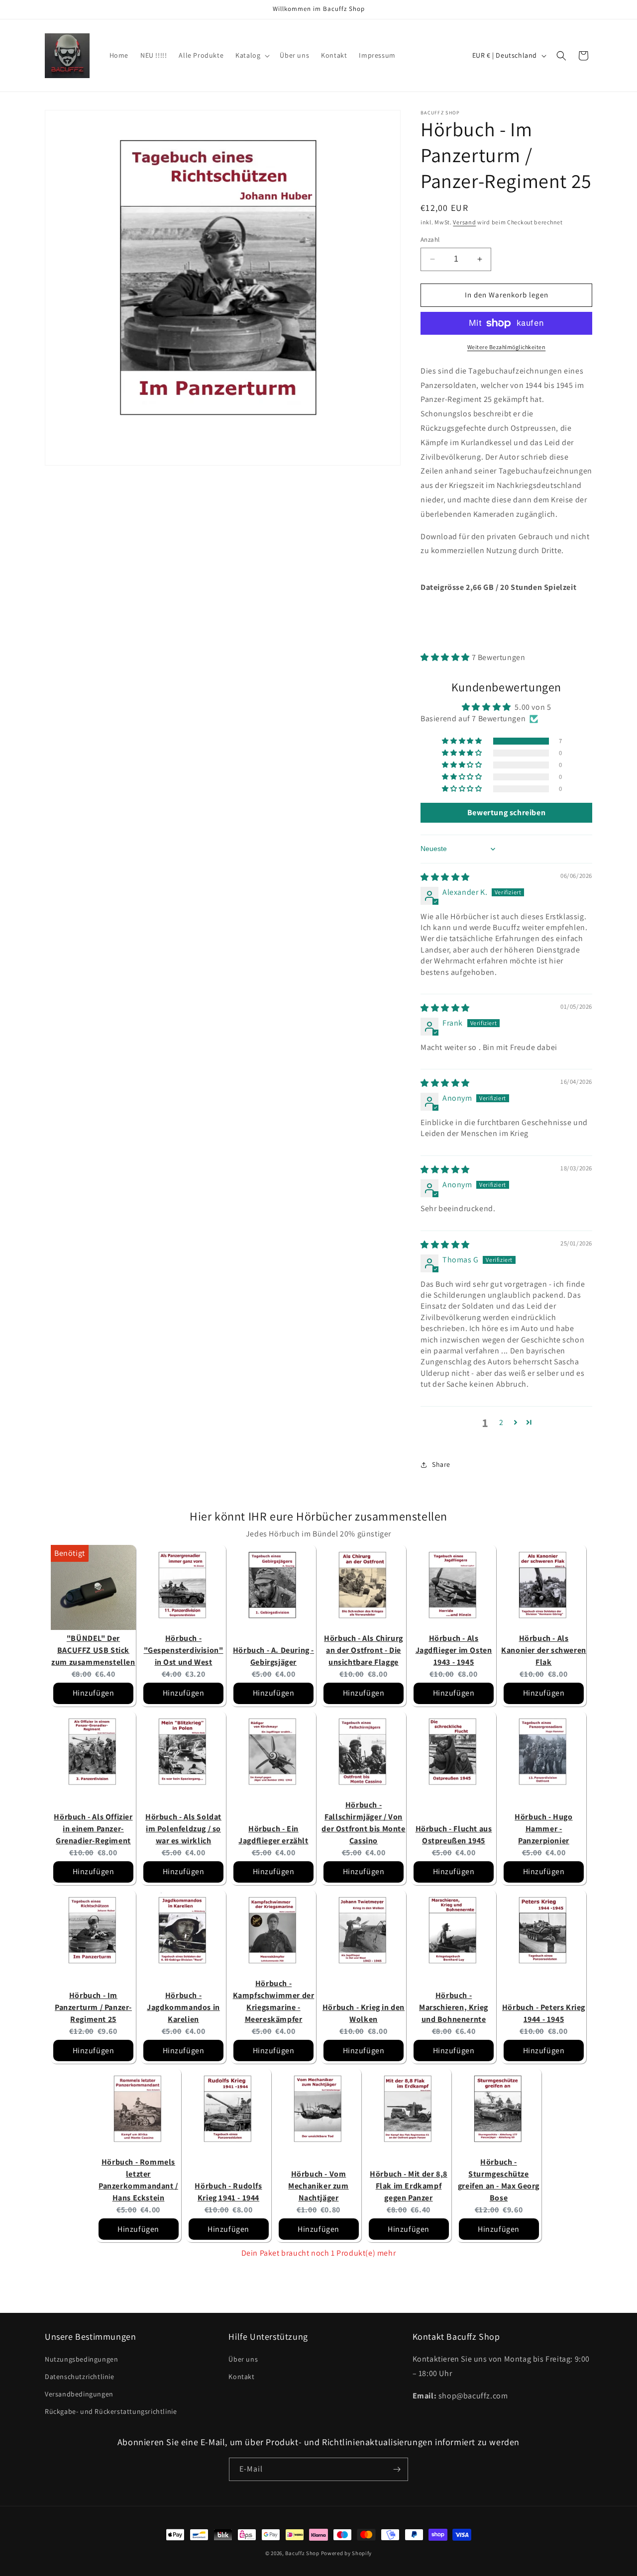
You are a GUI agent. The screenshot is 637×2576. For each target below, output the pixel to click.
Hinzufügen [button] (94, 1693)
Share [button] (441, 1464)
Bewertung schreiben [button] (506, 812)
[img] (445, 877)
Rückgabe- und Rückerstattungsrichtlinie (111, 2412)
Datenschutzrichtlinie (80, 2377)
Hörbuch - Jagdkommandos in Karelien (183, 2007)
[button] (252, 55)
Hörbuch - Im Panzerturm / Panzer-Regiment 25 (93, 2007)
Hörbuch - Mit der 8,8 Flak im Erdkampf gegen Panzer (409, 2186)
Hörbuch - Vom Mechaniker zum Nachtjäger (318, 2186)
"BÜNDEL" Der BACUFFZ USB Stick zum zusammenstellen (93, 1650)
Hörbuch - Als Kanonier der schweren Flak (544, 1650)
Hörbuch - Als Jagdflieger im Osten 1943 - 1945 (454, 1650)
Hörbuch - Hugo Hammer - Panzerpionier (543, 1829)
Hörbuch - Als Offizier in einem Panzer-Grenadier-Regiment (93, 1829)
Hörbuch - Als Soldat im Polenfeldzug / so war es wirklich (183, 1829)
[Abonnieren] (397, 2469)
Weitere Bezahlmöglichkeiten (507, 347)
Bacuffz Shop (302, 2553)
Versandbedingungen (79, 2394)
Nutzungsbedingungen (81, 2360)
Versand (464, 222)
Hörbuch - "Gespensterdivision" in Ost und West (184, 1650)
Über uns (243, 2360)
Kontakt (241, 2377)
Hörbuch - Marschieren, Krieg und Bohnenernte (454, 2007)
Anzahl (430, 239)
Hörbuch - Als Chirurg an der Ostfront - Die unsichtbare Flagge (364, 1650)
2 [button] (501, 1422)
